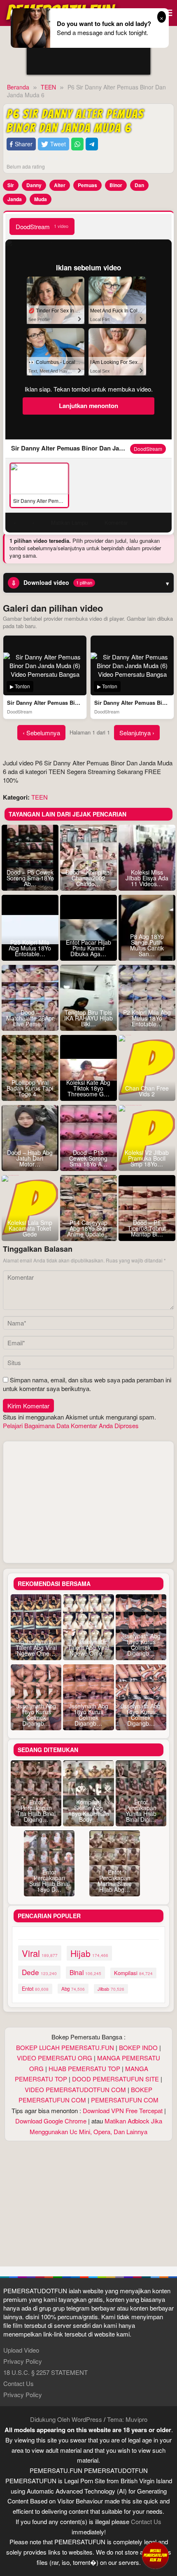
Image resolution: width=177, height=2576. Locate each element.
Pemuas (87, 185)
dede (39, 1972)
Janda (15, 199)
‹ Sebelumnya (41, 733)
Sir (11, 185)
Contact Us (19, 2383)
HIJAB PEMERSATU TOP (84, 2068)
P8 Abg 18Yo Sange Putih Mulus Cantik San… (147, 945)
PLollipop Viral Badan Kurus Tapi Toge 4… (30, 1088)
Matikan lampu (69, 522)
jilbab (111, 1989)
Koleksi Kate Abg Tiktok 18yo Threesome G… (88, 1088)
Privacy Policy (23, 2361)
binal (85, 1972)
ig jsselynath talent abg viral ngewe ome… (36, 1647)
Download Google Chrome (51, 2121)
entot (35, 1989)
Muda (41, 199)
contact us (146, 2521)
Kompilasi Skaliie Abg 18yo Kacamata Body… (89, 1811)
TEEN (40, 797)
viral (40, 1953)
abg (73, 1989)
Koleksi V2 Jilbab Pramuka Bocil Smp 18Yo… (147, 1158)
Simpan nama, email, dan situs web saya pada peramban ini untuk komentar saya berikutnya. (87, 1384)
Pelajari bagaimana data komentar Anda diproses (71, 1425)
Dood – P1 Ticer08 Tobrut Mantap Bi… (147, 1228)
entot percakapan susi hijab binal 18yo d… (49, 1881)
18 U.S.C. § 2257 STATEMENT (45, 2372)
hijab (89, 1953)
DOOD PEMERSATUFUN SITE (115, 2079)
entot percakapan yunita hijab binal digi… (141, 1811)
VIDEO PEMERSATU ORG (55, 2058)
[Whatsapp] (77, 144)
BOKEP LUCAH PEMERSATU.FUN (65, 2047)
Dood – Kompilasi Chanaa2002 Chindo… (88, 878)
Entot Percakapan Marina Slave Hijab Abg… (115, 1881)
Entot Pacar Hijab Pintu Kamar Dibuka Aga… (88, 948)
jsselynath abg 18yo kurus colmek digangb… (141, 1645)
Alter (60, 185)
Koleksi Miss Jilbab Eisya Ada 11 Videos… (147, 878)
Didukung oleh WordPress (66, 2419)
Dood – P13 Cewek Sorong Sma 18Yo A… (88, 1158)
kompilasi (133, 1973)
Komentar (116, 522)
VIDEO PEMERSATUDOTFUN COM (75, 2089)
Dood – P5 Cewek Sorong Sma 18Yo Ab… (30, 878)
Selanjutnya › (137, 733)
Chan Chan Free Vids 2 (147, 1091)
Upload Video (21, 2350)
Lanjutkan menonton (88, 406)
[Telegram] (92, 144)
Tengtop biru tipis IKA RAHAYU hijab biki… (88, 1018)
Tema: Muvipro (127, 2419)
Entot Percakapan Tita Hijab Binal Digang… (36, 1811)
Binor (116, 185)
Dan (139, 185)
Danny (34, 185)
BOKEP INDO (138, 2047)
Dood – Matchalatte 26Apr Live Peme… (30, 1018)
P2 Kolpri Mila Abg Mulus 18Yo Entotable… (147, 1018)
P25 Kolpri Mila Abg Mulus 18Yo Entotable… (30, 948)
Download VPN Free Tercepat (123, 2110)
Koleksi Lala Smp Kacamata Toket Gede (30, 1228)
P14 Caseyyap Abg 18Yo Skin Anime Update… (88, 1228)
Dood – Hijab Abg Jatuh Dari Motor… (30, 1158)
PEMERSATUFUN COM (125, 2100)
